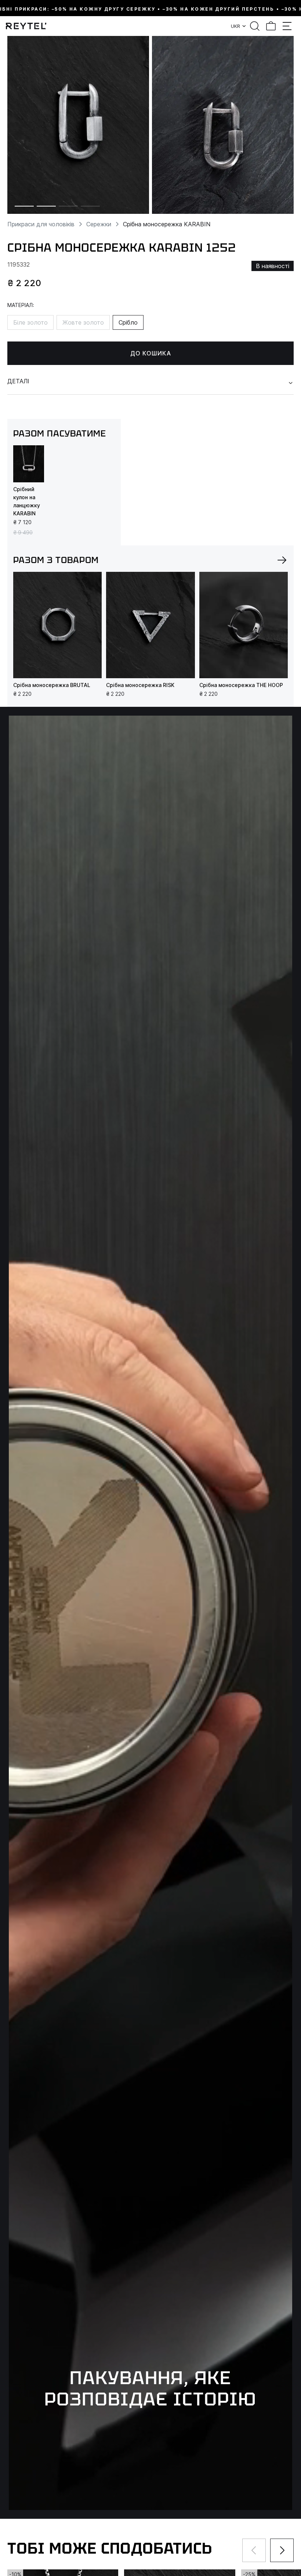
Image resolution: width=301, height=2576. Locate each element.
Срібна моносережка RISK (140, 685)
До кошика (151, 353)
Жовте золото (83, 322)
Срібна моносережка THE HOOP (241, 685)
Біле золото (30, 322)
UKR (235, 26)
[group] (78, 125)
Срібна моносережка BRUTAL (52, 685)
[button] (282, 560)
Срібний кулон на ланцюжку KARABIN (27, 501)
